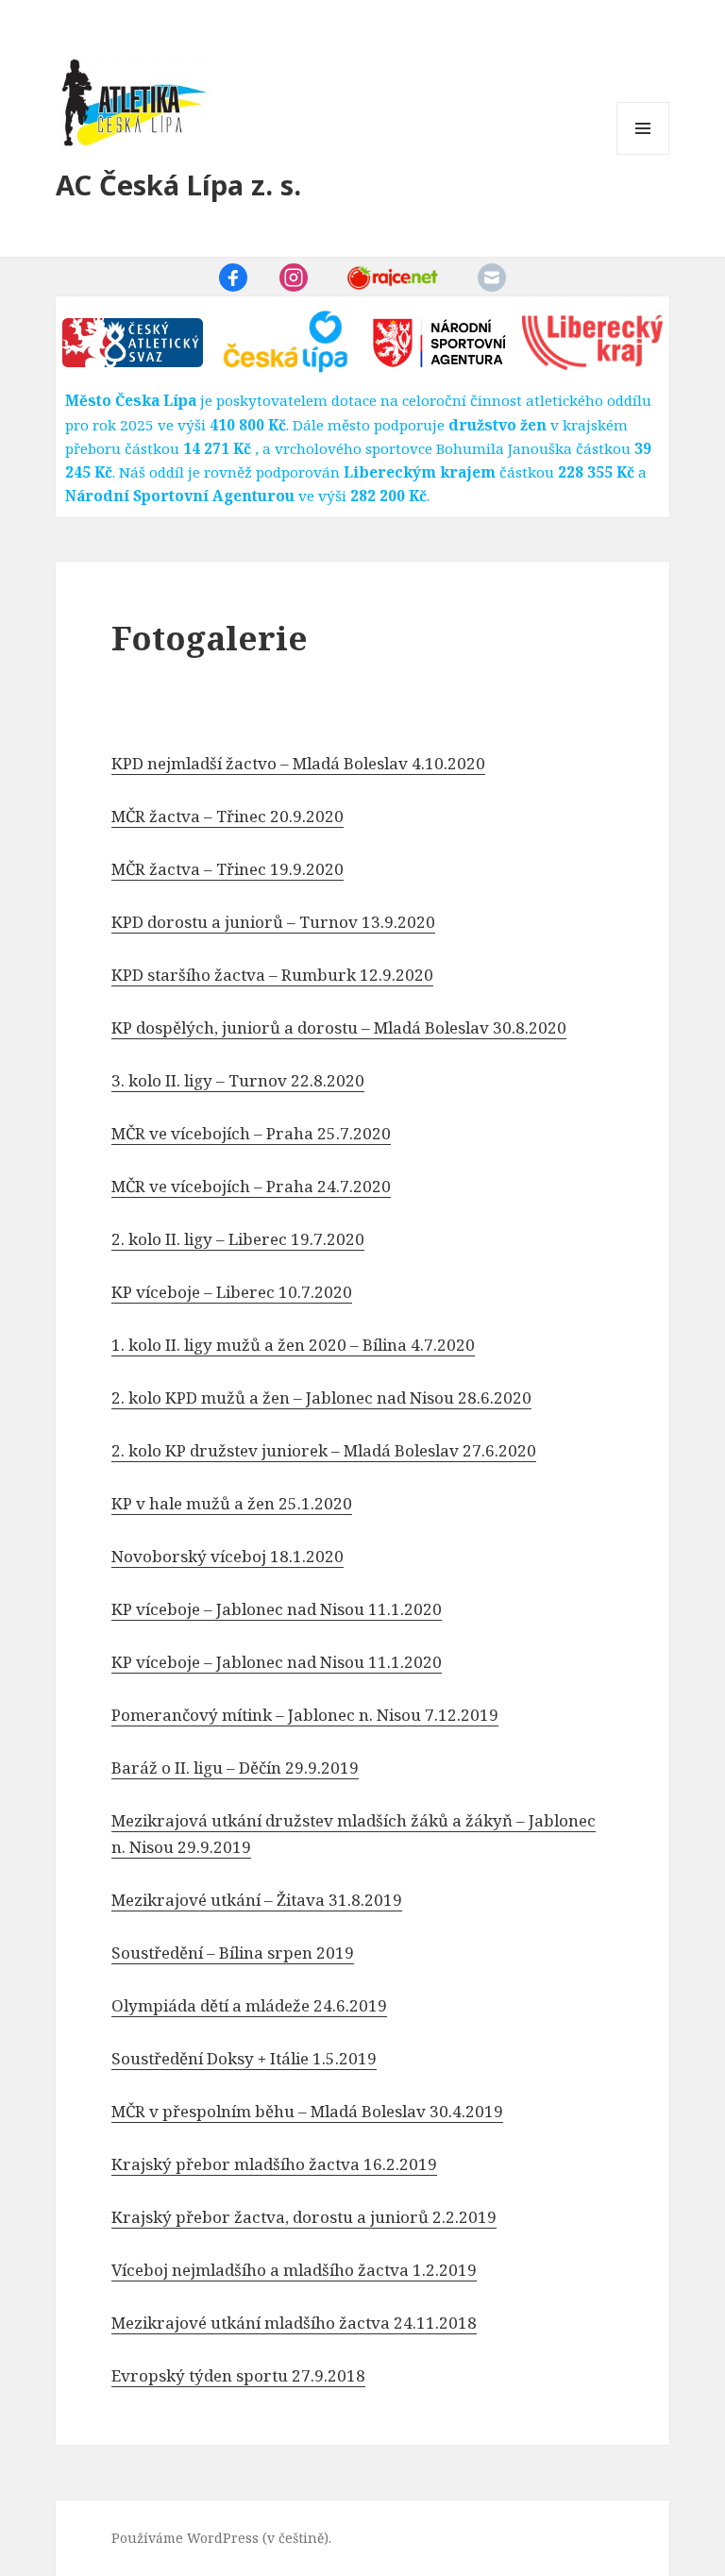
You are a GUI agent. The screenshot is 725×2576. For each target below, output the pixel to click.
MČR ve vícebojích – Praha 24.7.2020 (251, 1186)
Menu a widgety (643, 154)
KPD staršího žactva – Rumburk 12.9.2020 (272, 975)
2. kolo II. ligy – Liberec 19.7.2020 (238, 1239)
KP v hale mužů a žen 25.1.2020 (232, 1503)
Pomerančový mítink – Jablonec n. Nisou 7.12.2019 (305, 1715)
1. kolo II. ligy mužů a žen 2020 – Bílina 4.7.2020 (293, 1345)
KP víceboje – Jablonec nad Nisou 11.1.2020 (277, 1609)
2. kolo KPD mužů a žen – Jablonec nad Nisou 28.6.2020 (321, 1397)
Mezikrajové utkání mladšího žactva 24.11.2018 (294, 2323)
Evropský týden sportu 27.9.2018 (238, 2375)
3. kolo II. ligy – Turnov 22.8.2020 (238, 1080)
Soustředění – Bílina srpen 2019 (233, 1953)
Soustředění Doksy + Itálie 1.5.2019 (244, 2058)
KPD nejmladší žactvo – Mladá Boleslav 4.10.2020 (298, 763)
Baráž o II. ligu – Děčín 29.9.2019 (235, 1768)
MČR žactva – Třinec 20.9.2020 (228, 816)
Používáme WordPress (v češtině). (221, 2538)
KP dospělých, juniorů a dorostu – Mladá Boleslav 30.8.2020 (339, 1027)
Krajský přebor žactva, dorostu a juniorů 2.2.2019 (304, 2217)
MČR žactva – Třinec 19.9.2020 (228, 869)
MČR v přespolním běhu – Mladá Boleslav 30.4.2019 (307, 2111)
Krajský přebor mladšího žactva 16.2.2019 (274, 2164)
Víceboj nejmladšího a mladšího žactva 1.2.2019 (294, 2270)
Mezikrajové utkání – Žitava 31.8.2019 (257, 1900)
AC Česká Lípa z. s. (178, 185)
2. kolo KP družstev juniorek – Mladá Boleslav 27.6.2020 (324, 1450)
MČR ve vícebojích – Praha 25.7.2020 (251, 1133)
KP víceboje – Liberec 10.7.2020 (232, 1292)
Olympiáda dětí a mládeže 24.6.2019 (249, 2005)
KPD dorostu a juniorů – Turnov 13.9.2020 (273, 922)
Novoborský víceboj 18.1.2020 (228, 1556)
